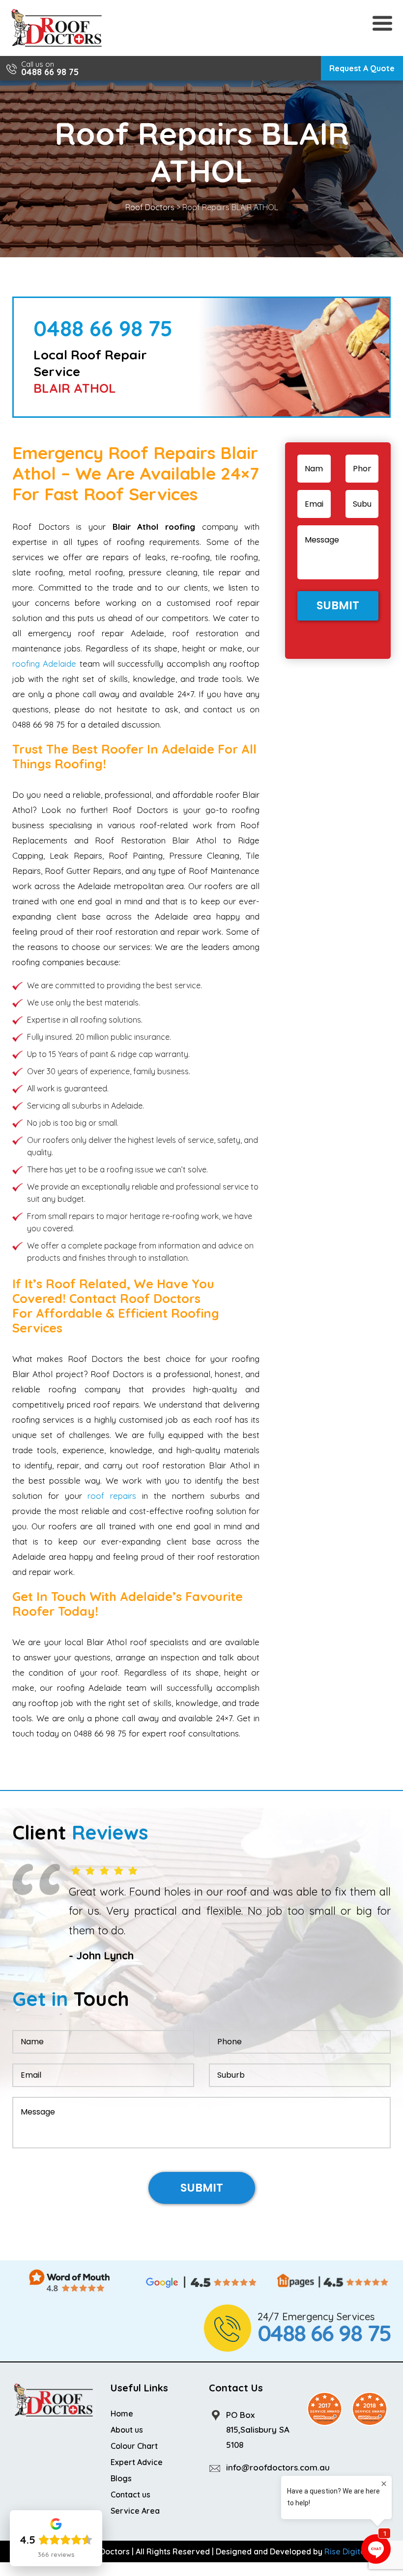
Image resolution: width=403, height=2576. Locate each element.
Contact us (130, 2497)
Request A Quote (362, 68)
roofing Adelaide (44, 664)
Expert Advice (137, 2465)
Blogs (121, 2481)
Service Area (135, 2514)
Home (122, 2416)
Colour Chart (134, 2449)
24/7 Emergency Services (324, 2332)
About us (127, 2433)
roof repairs (112, 1496)
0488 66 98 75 (50, 72)
